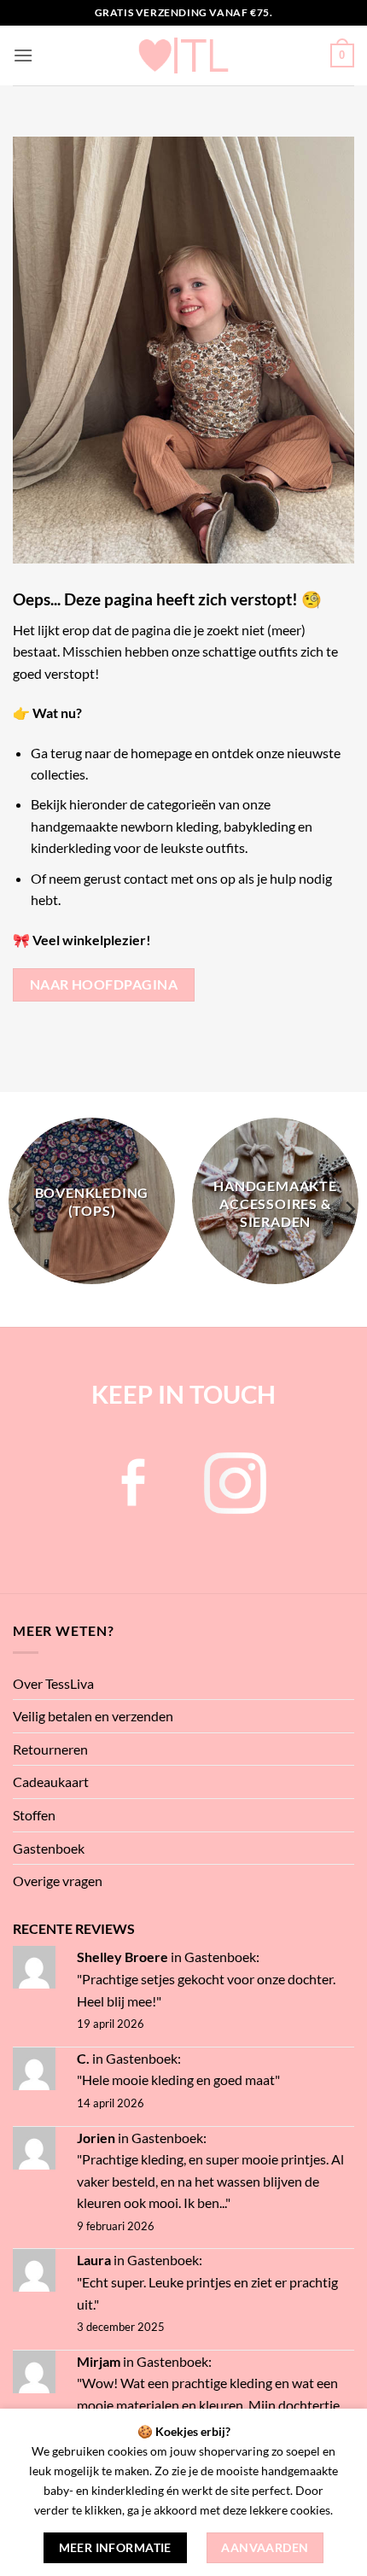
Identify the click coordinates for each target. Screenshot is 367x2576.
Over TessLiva (53, 1683)
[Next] (349, 1209)
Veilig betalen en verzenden (93, 1716)
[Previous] (18, 1209)
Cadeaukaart (51, 1782)
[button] (23, 55)
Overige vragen (58, 1881)
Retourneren (50, 1749)
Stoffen (34, 1815)
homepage (161, 753)
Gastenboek (49, 1848)
